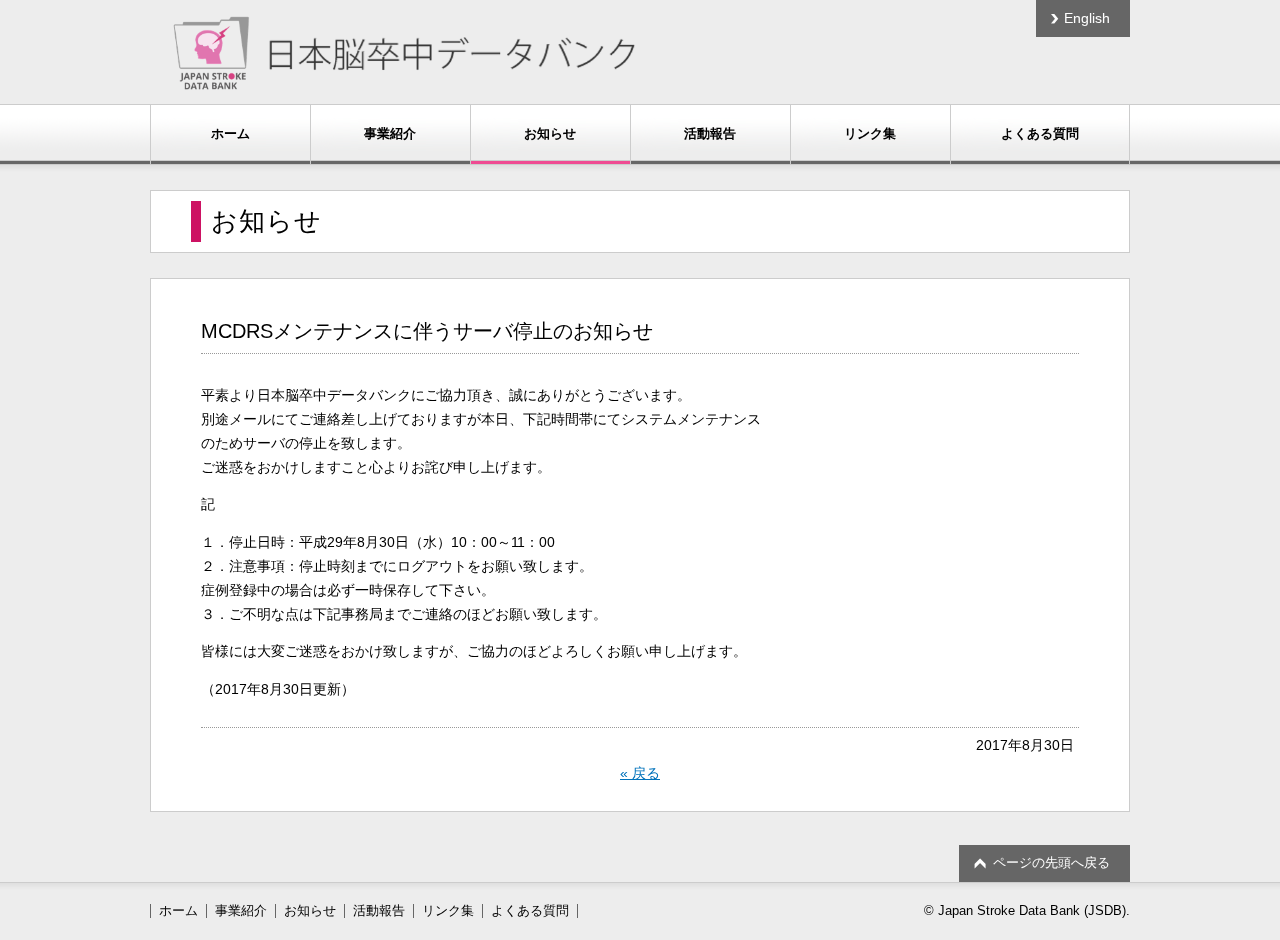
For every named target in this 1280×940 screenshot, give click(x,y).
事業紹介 (390, 133)
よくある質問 (1040, 133)
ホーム (230, 133)
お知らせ (550, 133)
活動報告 (710, 133)
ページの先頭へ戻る (1051, 862)
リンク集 (870, 133)
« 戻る (640, 773)
